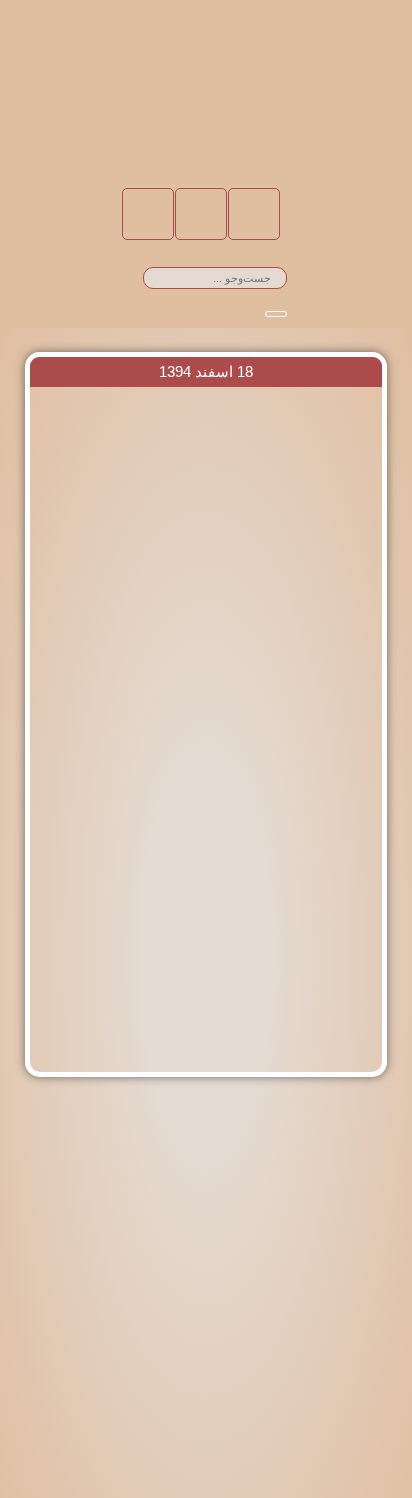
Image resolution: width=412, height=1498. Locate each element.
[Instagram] (201, 214)
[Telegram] (148, 214)
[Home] (254, 214)
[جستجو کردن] (276, 314)
